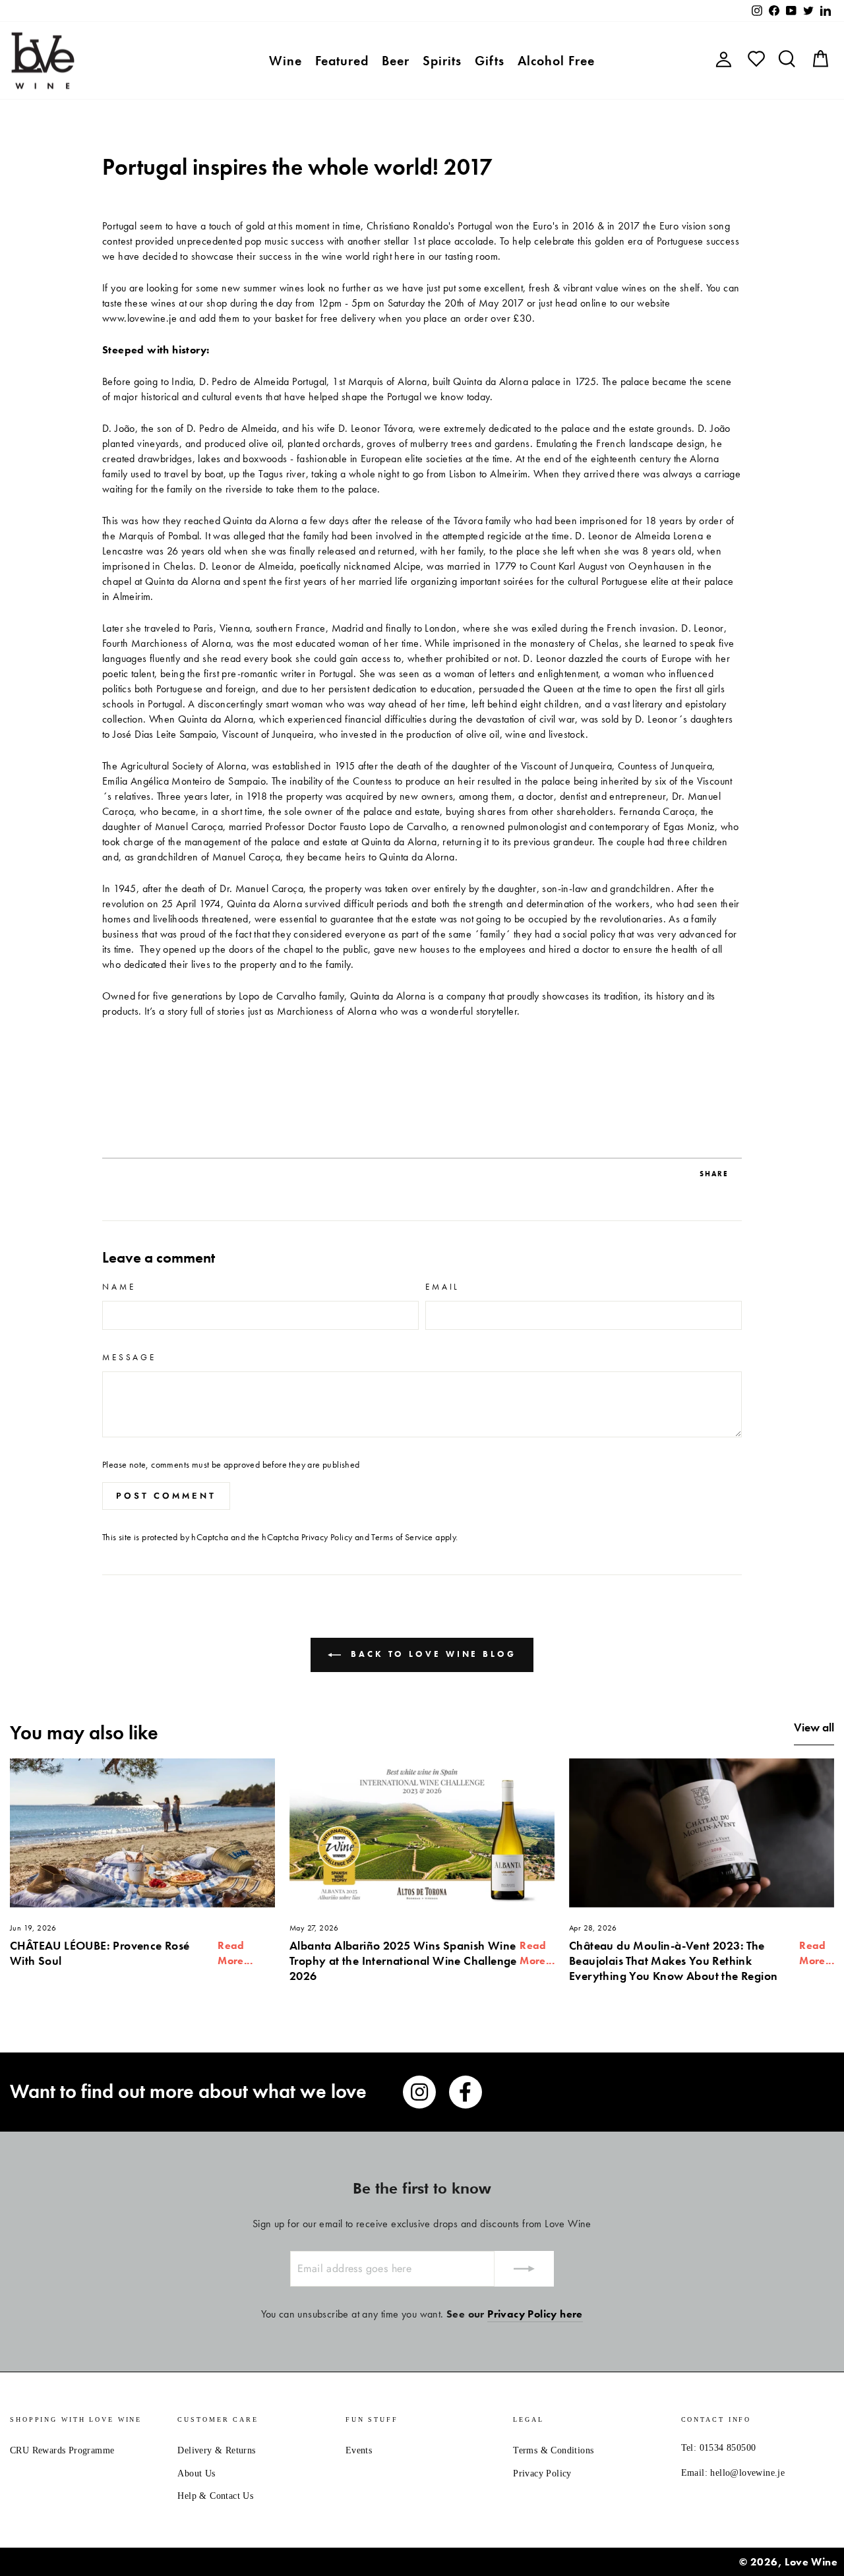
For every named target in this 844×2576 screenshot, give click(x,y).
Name (119, 1287)
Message (129, 1357)
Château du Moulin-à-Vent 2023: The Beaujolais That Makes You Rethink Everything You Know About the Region (673, 1961)
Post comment (166, 1496)
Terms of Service (402, 1537)
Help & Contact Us (215, 2496)
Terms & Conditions (553, 2450)
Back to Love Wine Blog (431, 1654)
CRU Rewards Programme (62, 2450)
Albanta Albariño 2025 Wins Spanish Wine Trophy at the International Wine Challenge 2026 (403, 1961)
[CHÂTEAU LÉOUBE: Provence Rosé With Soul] (142, 1833)
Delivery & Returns (216, 2450)
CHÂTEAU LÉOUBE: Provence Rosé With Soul (100, 1953)
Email (442, 1287)
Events (359, 2450)
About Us (196, 2473)
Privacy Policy (327, 1537)
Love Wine (811, 2562)
